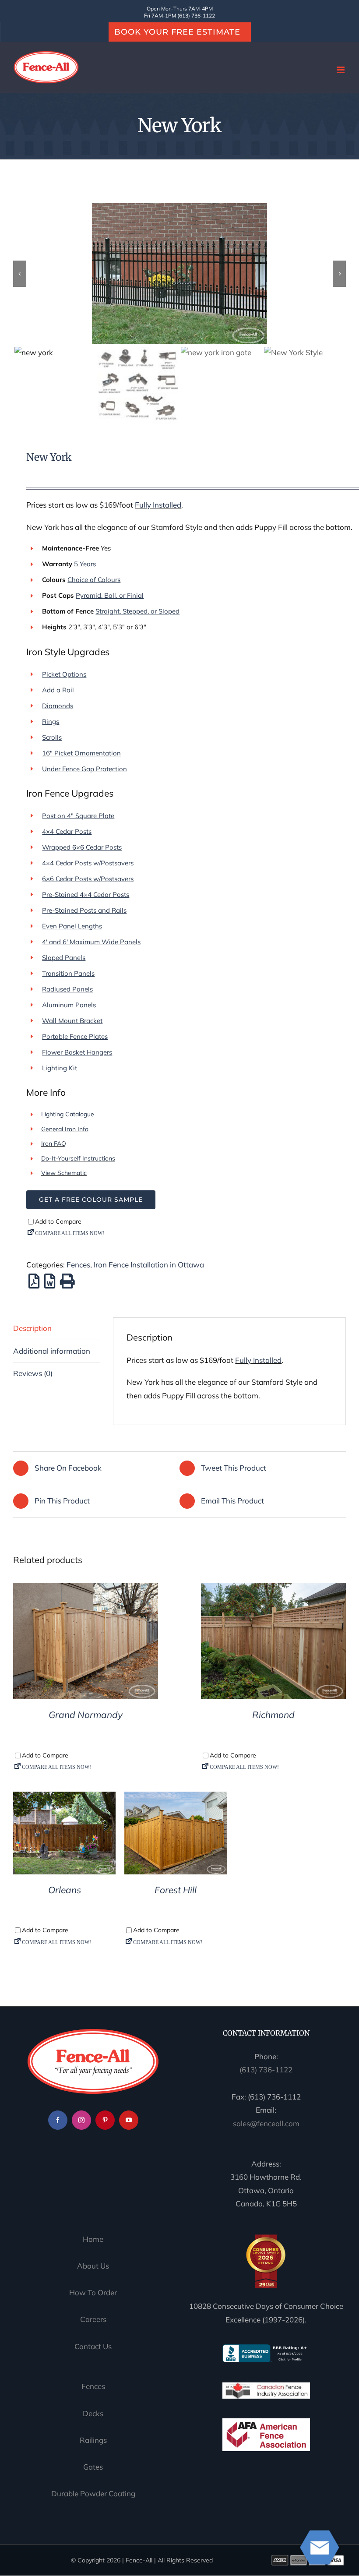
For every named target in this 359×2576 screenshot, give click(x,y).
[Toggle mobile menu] (341, 70)
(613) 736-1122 (266, 2070)
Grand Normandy (86, 1715)
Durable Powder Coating (93, 2493)
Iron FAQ (54, 1143)
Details (86, 1643)
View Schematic (64, 1173)
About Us (93, 2266)
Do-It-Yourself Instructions (78, 1158)
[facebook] (58, 2120)
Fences (78, 1265)
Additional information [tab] (52, 1351)
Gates (93, 2467)
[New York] (179, 274)
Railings (93, 2440)
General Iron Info (65, 1129)
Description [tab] (32, 1328)
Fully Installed (158, 505)
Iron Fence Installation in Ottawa (149, 1265)
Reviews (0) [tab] (33, 1373)
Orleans (65, 1890)
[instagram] (81, 2120)
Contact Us (93, 2346)
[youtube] (129, 2120)
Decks (93, 2413)
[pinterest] (105, 2120)
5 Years (85, 564)
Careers (93, 2320)
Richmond (273, 1715)
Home (93, 2239)
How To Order (93, 2292)
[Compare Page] (193, 1235)
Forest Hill (176, 1890)
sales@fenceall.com (266, 2123)
